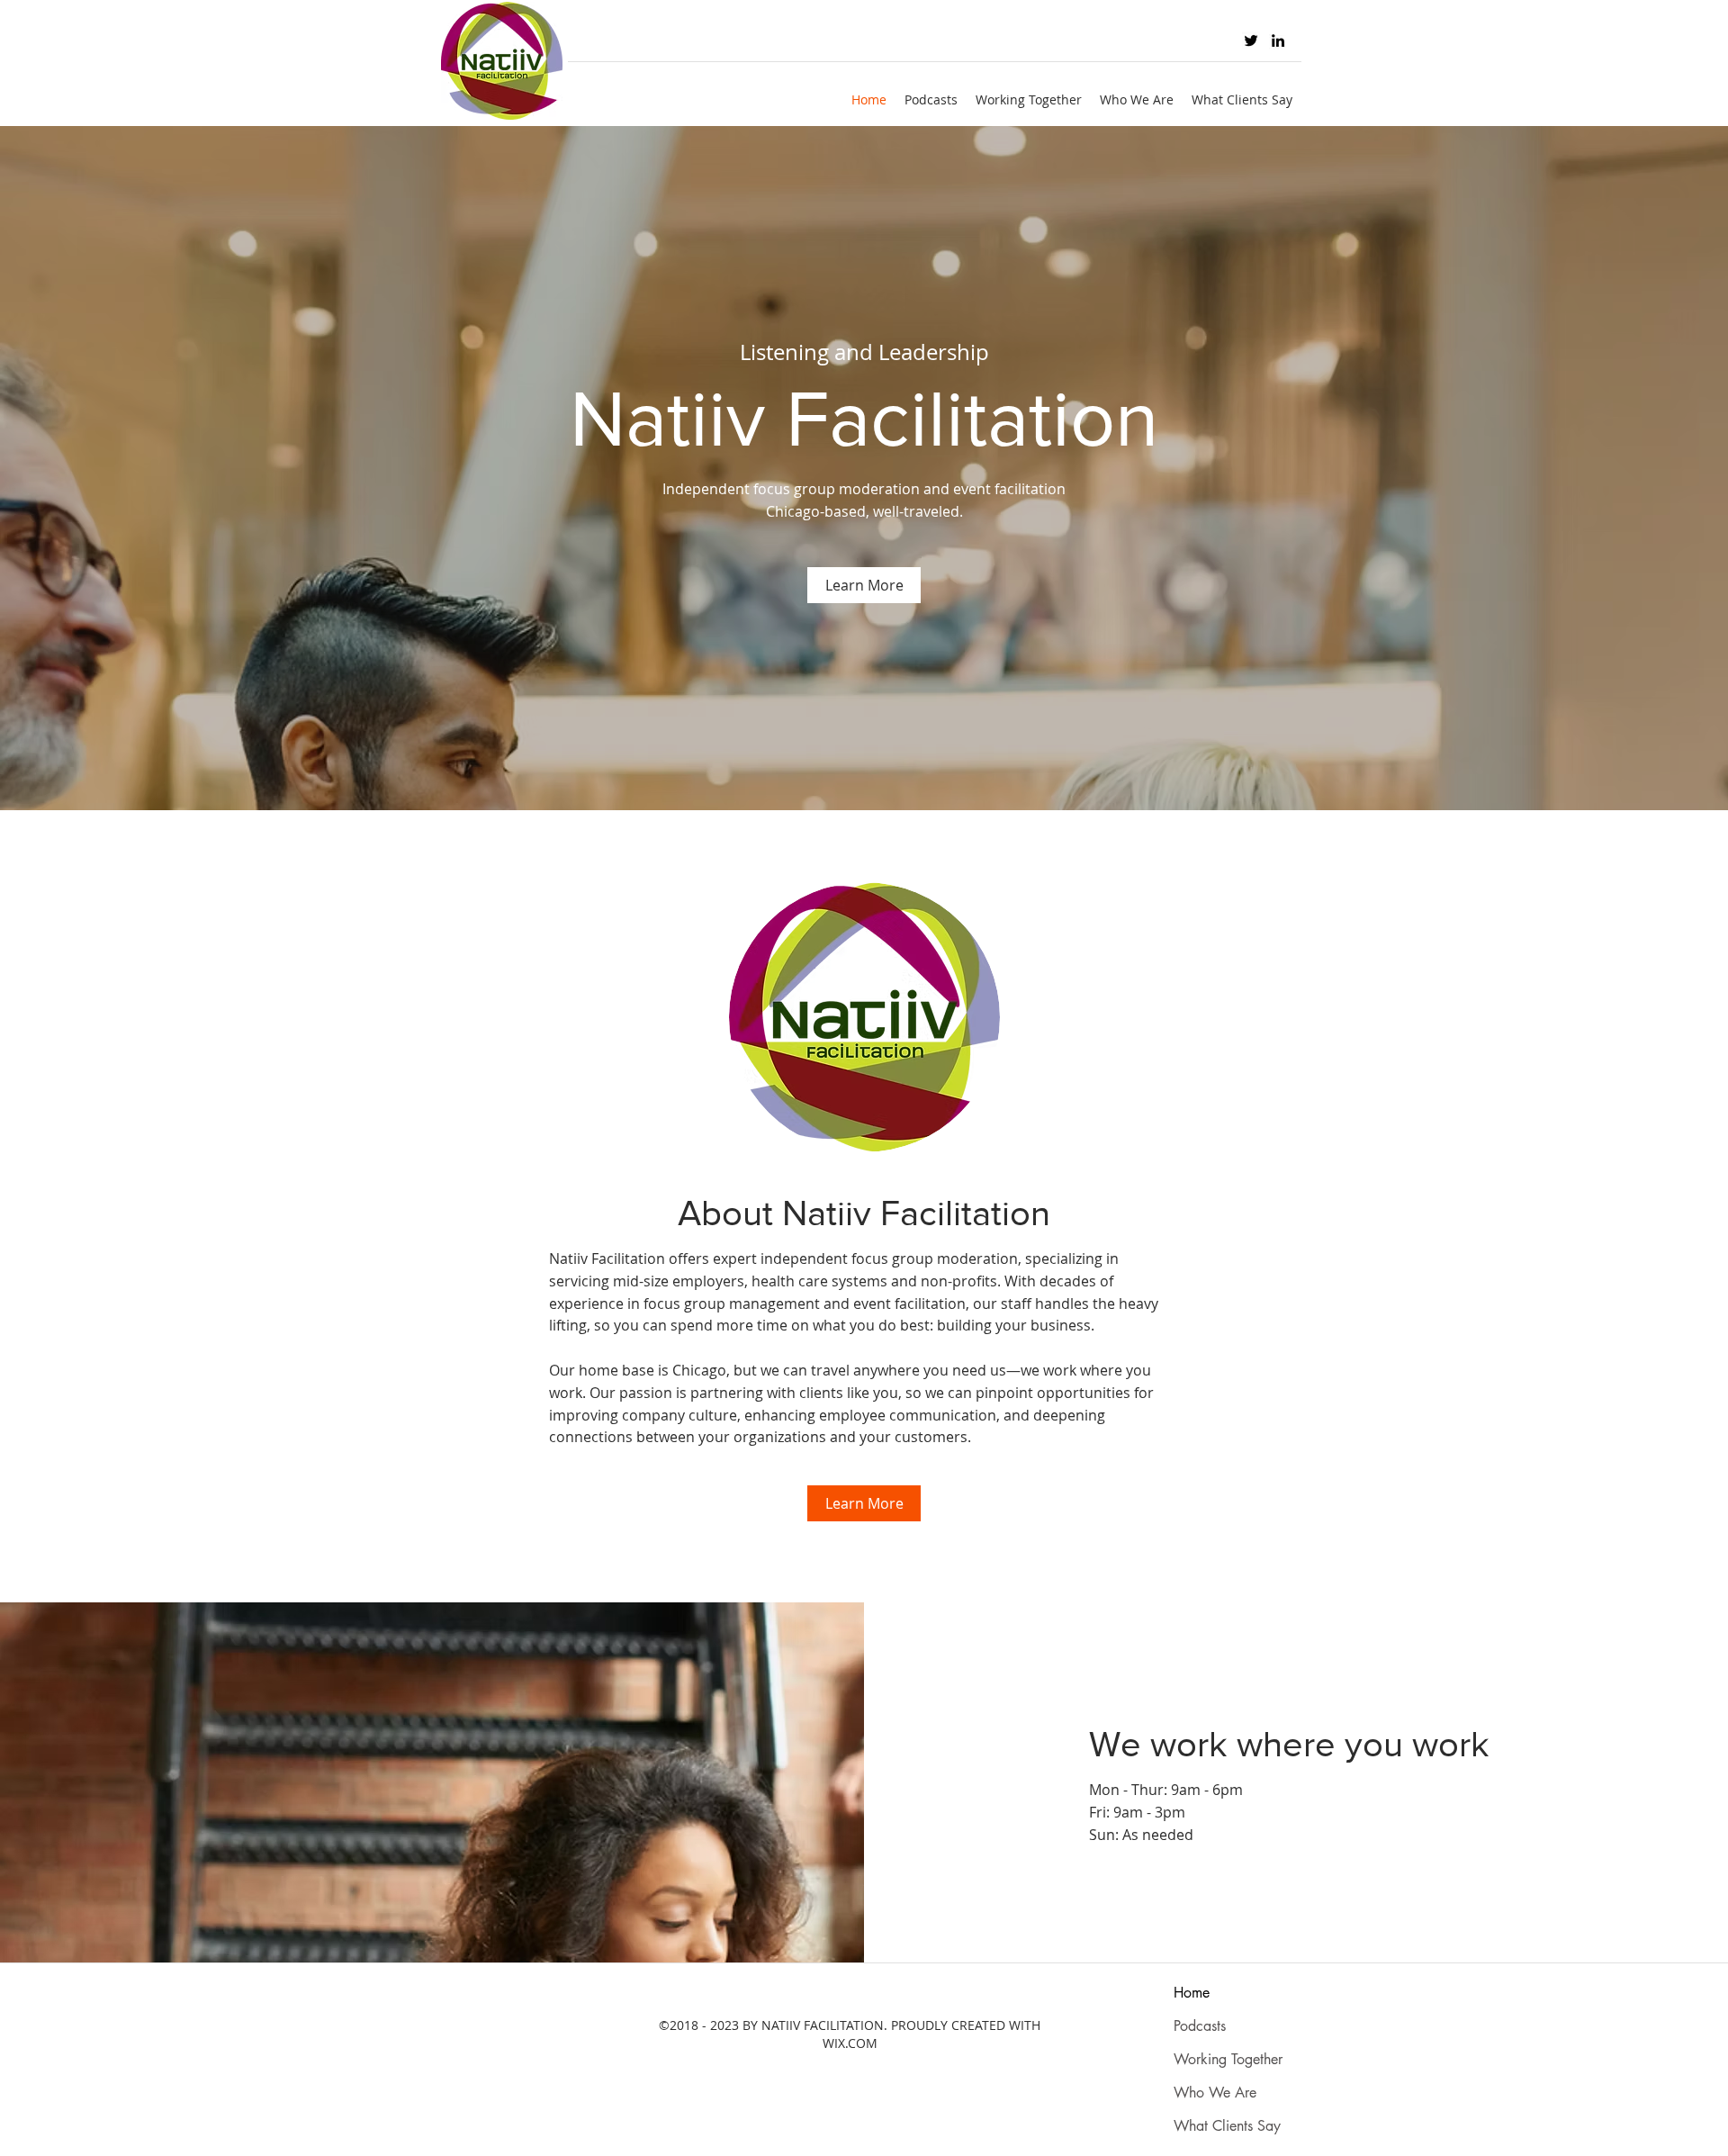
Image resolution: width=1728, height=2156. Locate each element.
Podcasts (1200, 2026)
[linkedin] (1278, 41)
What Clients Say (1227, 2126)
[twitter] (1251, 41)
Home (1192, 1993)
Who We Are (1215, 2093)
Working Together (1228, 2059)
